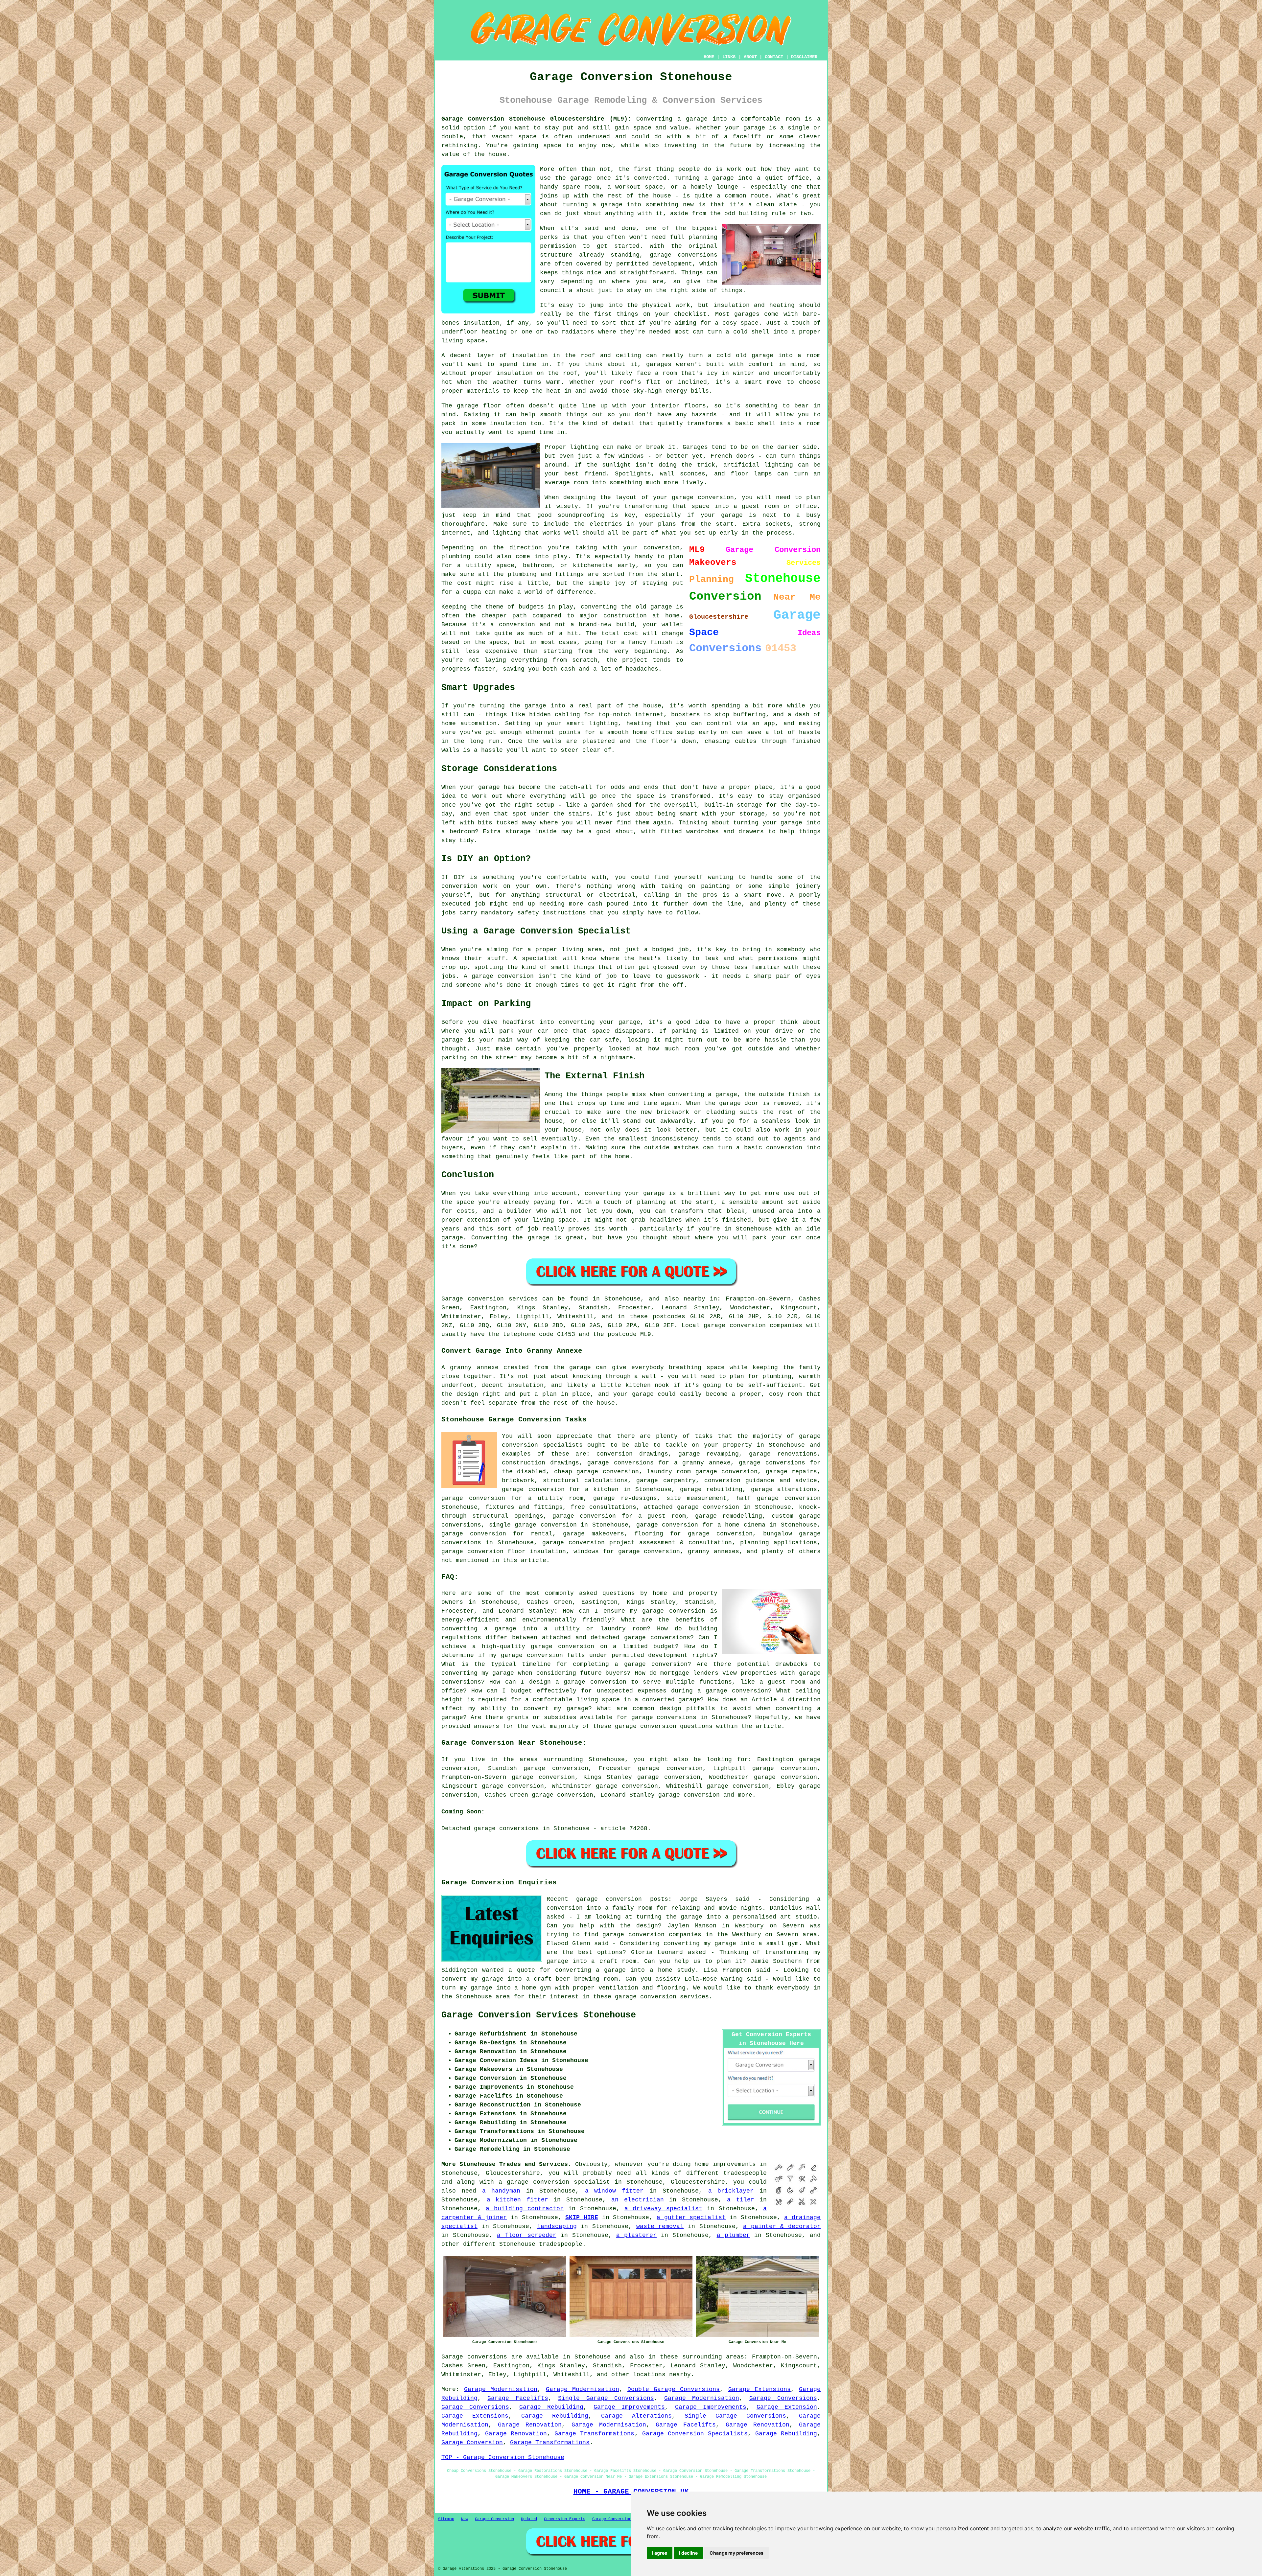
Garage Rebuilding (551, 2407)
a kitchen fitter (517, 2200)
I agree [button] (660, 2553)
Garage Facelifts (518, 2398)
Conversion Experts (565, 2519)
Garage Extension (787, 2407)
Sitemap (446, 2519)
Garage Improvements (629, 2407)
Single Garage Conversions (606, 2398)
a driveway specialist (663, 2209)
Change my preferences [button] (736, 2553)
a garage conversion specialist (554, 2182)
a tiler (741, 2200)
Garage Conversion (472, 2443)
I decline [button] (688, 2553)
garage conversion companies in (657, 1935)
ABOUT (750, 57)
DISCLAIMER (804, 57)
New (465, 2519)
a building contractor (525, 2209)
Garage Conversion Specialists (695, 2434)
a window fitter (614, 2191)
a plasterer (636, 2235)
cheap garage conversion (596, 1472)
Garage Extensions (760, 2389)
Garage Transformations (594, 2434)
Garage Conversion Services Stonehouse (539, 2015)
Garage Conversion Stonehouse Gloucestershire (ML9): (536, 119)
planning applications (779, 1543)
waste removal (660, 2226)
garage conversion (689, 1795)
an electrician (638, 2200)
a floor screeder (526, 2235)
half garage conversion (779, 1498)
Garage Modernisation (501, 2389)
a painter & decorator (782, 2226)
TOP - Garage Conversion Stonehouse (503, 2457)
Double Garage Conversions (674, 2389)
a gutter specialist (691, 2218)
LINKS (729, 57)
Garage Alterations (636, 2416)
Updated (529, 2519)
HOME (709, 57)
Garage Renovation (530, 2425)
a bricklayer (731, 2191)
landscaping (557, 2226)
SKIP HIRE (582, 2218)
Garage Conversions (783, 2398)
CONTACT (774, 57)
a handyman (501, 2191)
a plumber (733, 2235)
